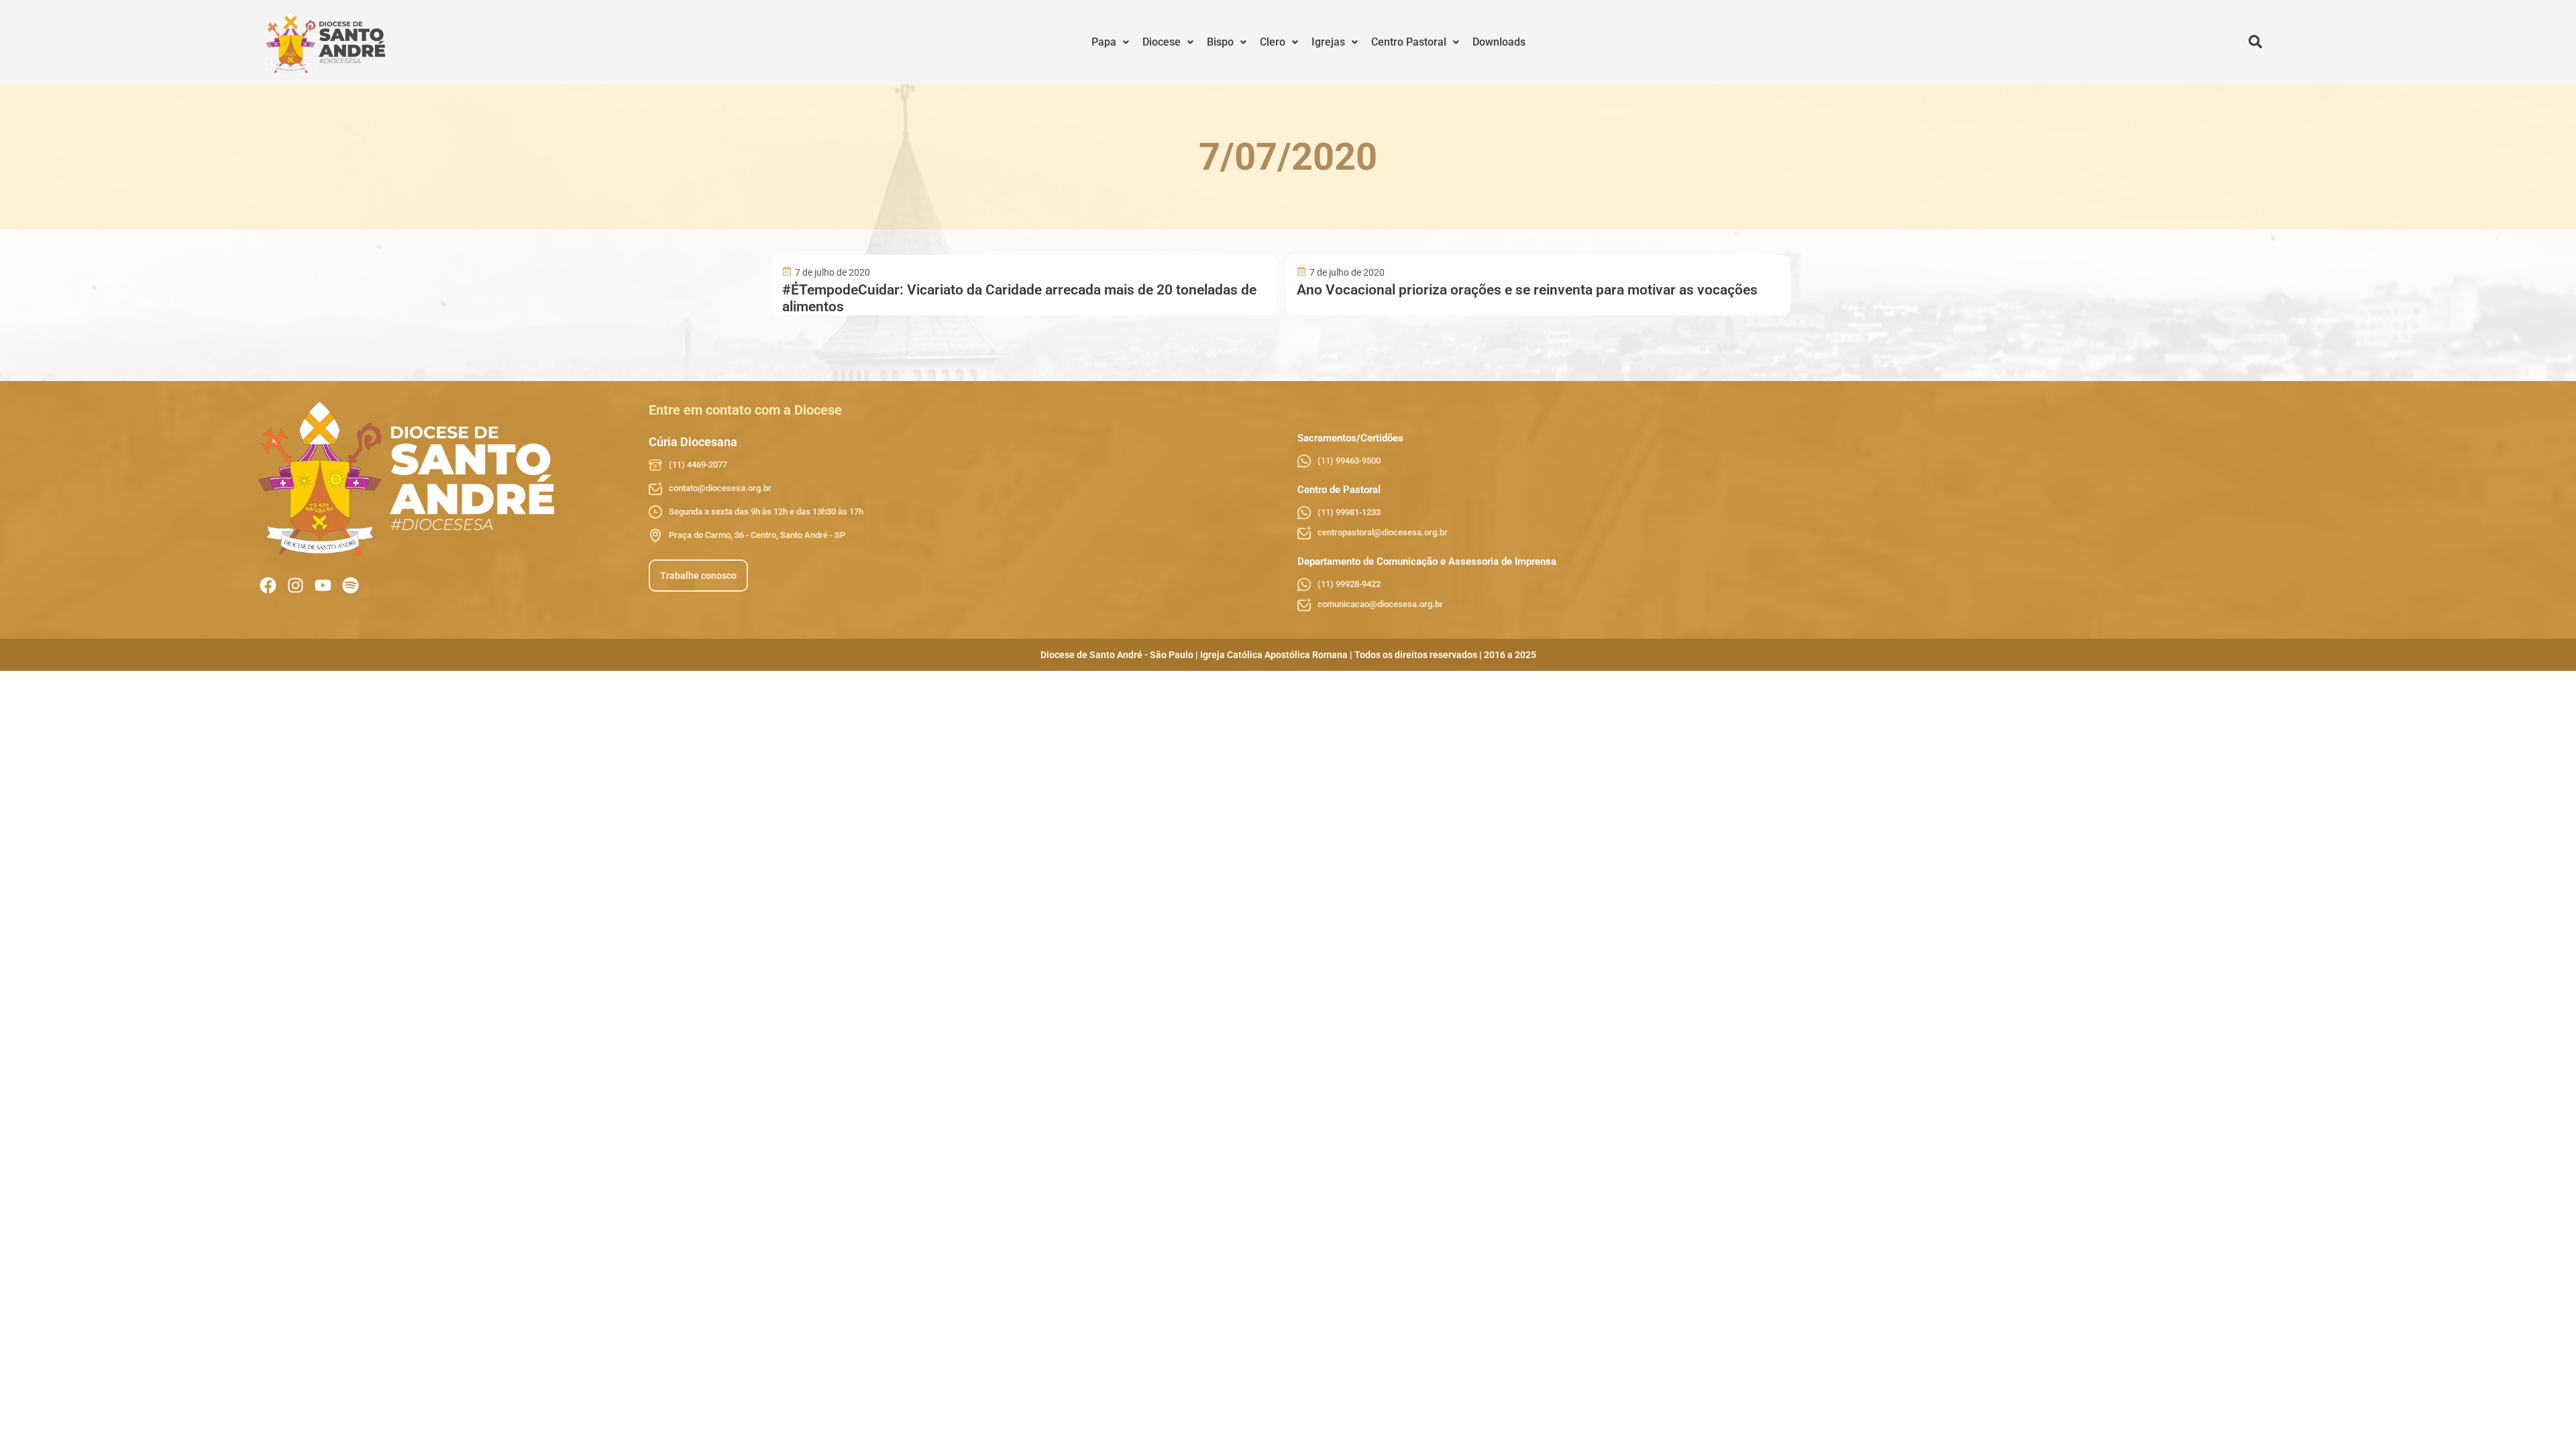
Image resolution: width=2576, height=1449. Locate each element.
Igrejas (1328, 42)
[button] (1110, 42)
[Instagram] (296, 585)
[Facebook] (268, 585)
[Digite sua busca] (2255, 42)
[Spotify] (351, 585)
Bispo (1220, 42)
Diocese (1162, 42)
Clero (1273, 42)
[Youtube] (323, 585)
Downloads (1499, 42)
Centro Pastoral (1409, 42)
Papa (1104, 42)
